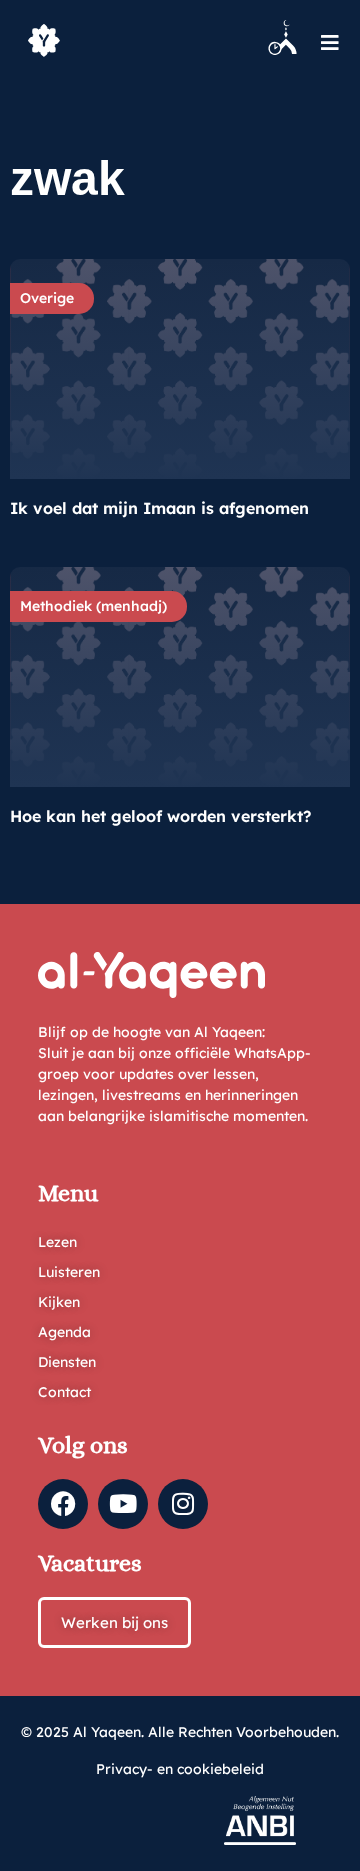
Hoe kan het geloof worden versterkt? (160, 816)
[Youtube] (123, 1504)
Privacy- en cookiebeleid (180, 1769)
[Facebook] (63, 1504)
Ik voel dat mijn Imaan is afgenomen (159, 508)
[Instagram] (183, 1504)
